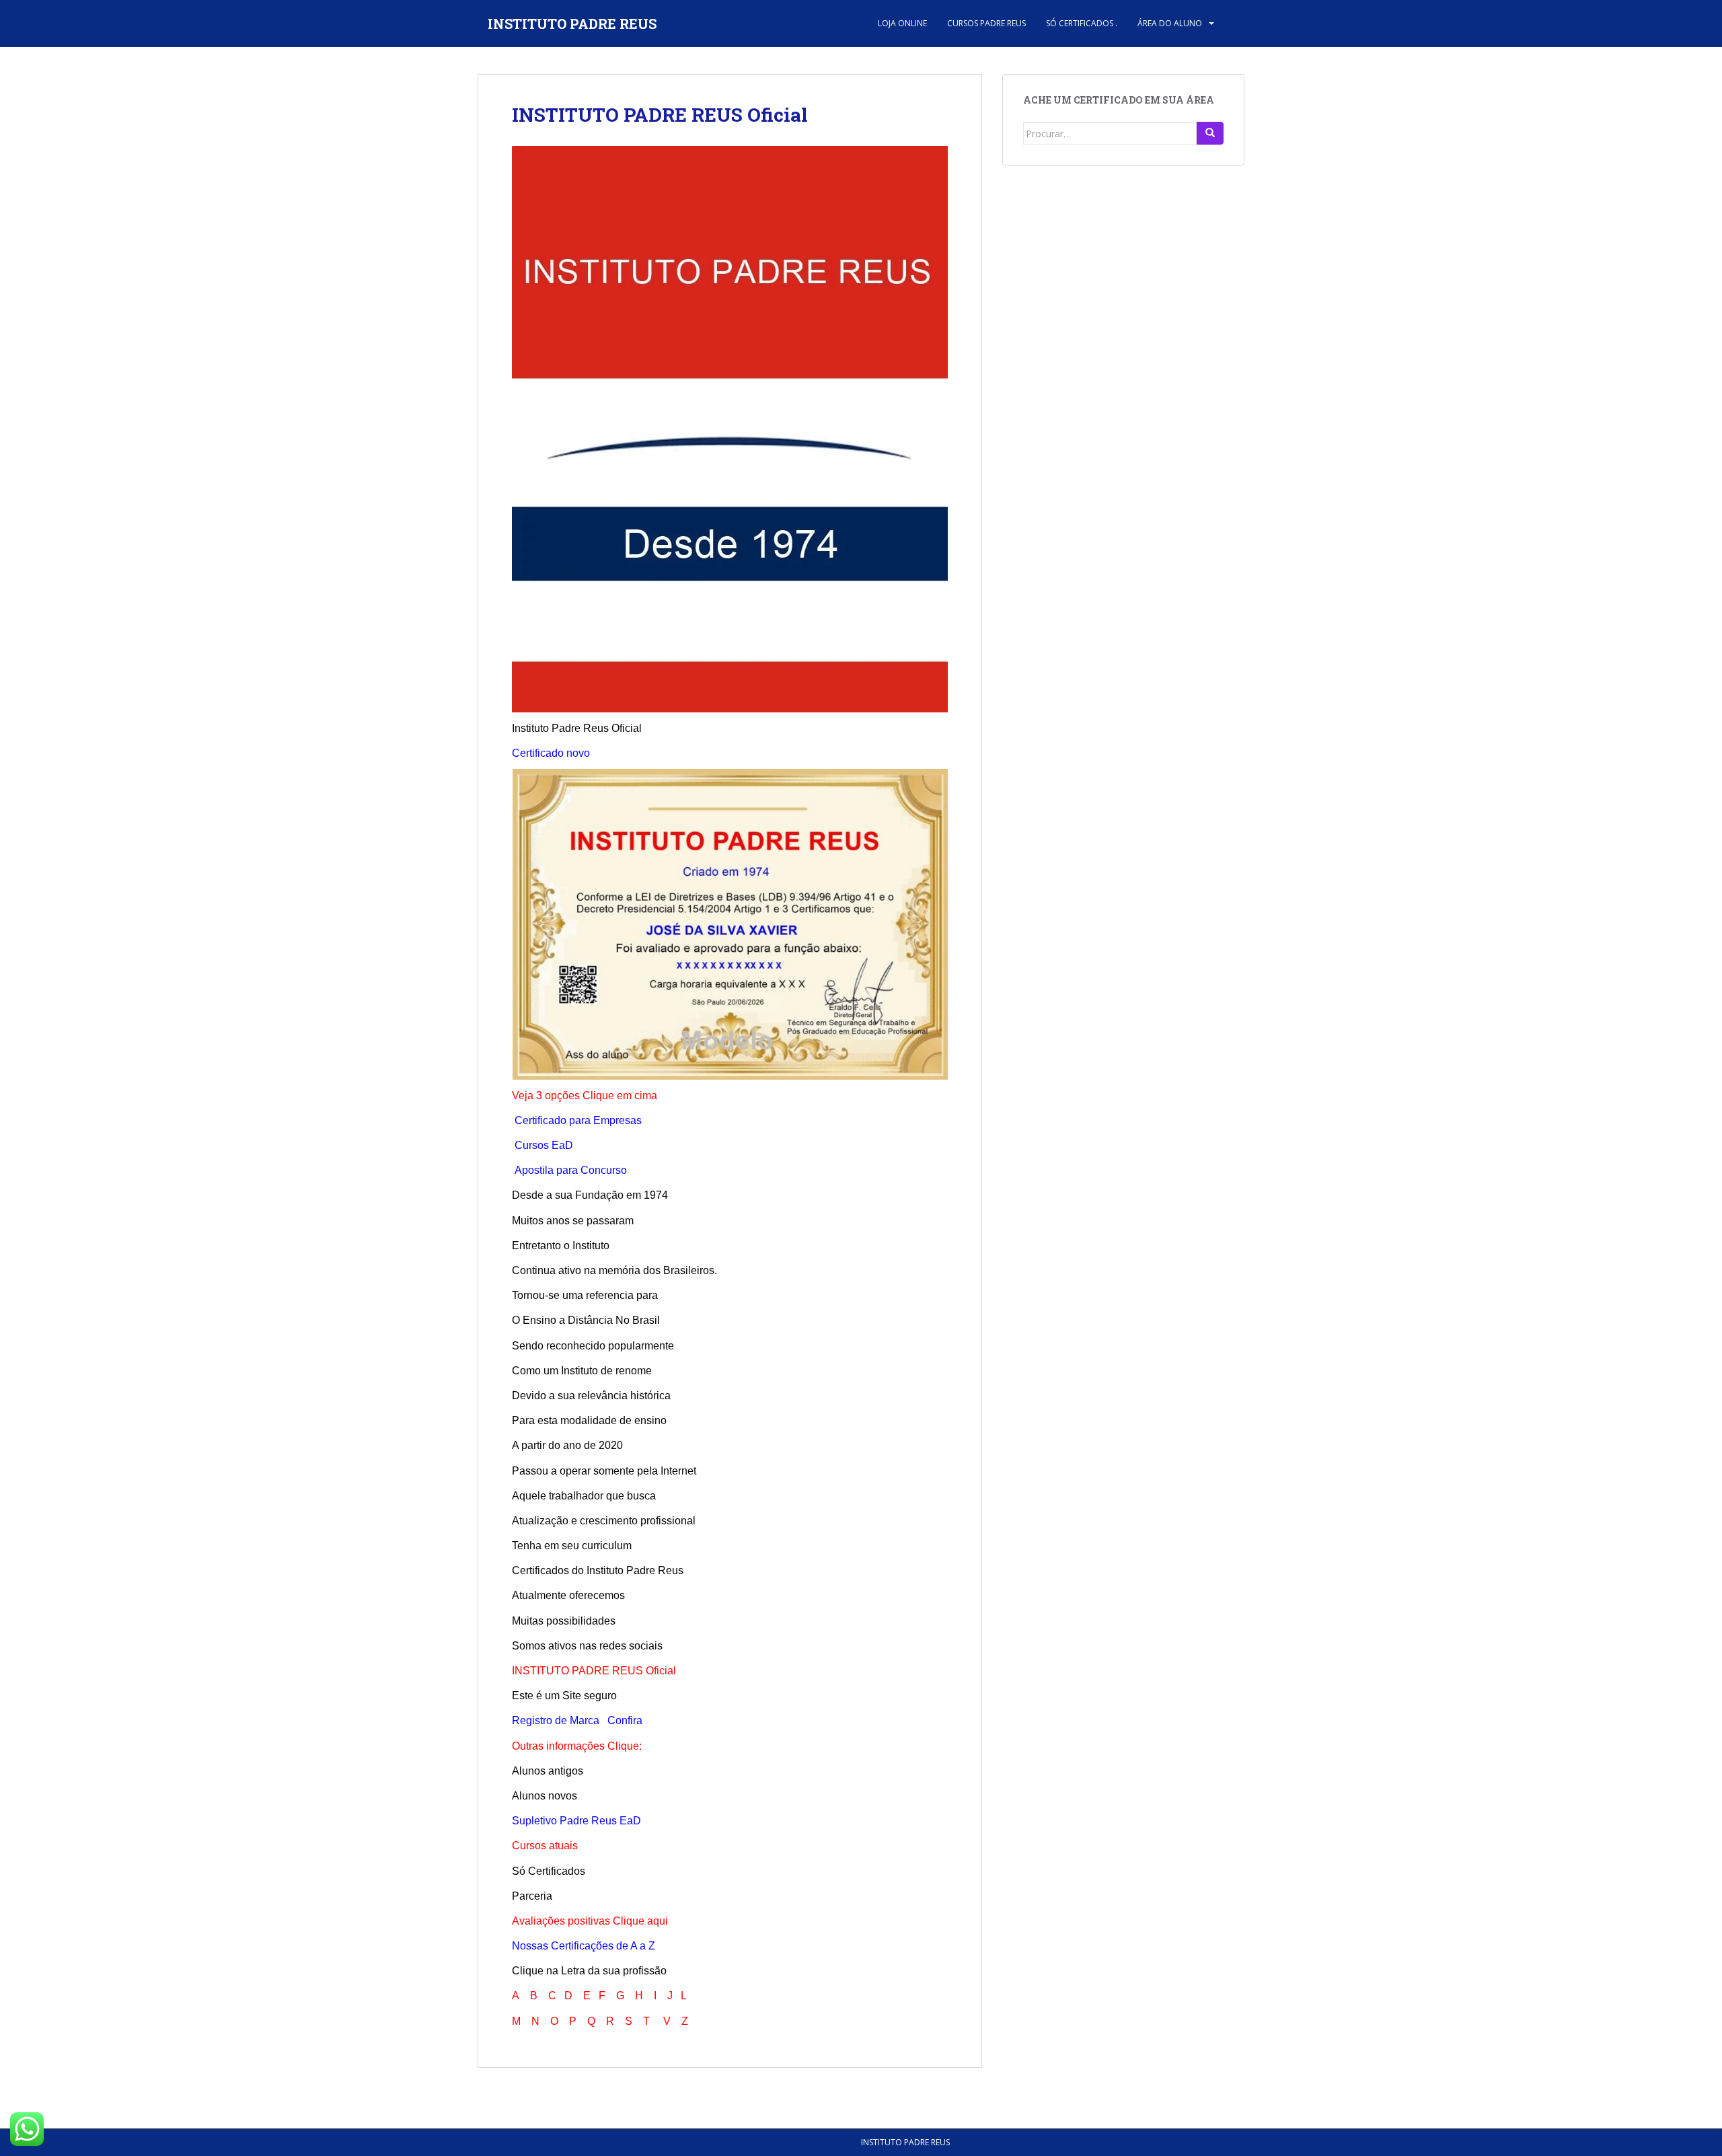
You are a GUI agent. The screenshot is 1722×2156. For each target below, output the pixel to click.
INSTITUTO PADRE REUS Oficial (660, 115)
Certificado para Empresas (578, 1120)
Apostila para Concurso (571, 1170)
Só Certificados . (1082, 23)
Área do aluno (1170, 23)
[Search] (1210, 133)
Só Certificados (549, 1871)
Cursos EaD (544, 1145)
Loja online (902, 23)
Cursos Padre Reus (986, 23)
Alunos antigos (548, 1771)
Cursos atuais (545, 1846)
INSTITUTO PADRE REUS (572, 24)
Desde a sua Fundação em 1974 (590, 1195)
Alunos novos (545, 1796)
